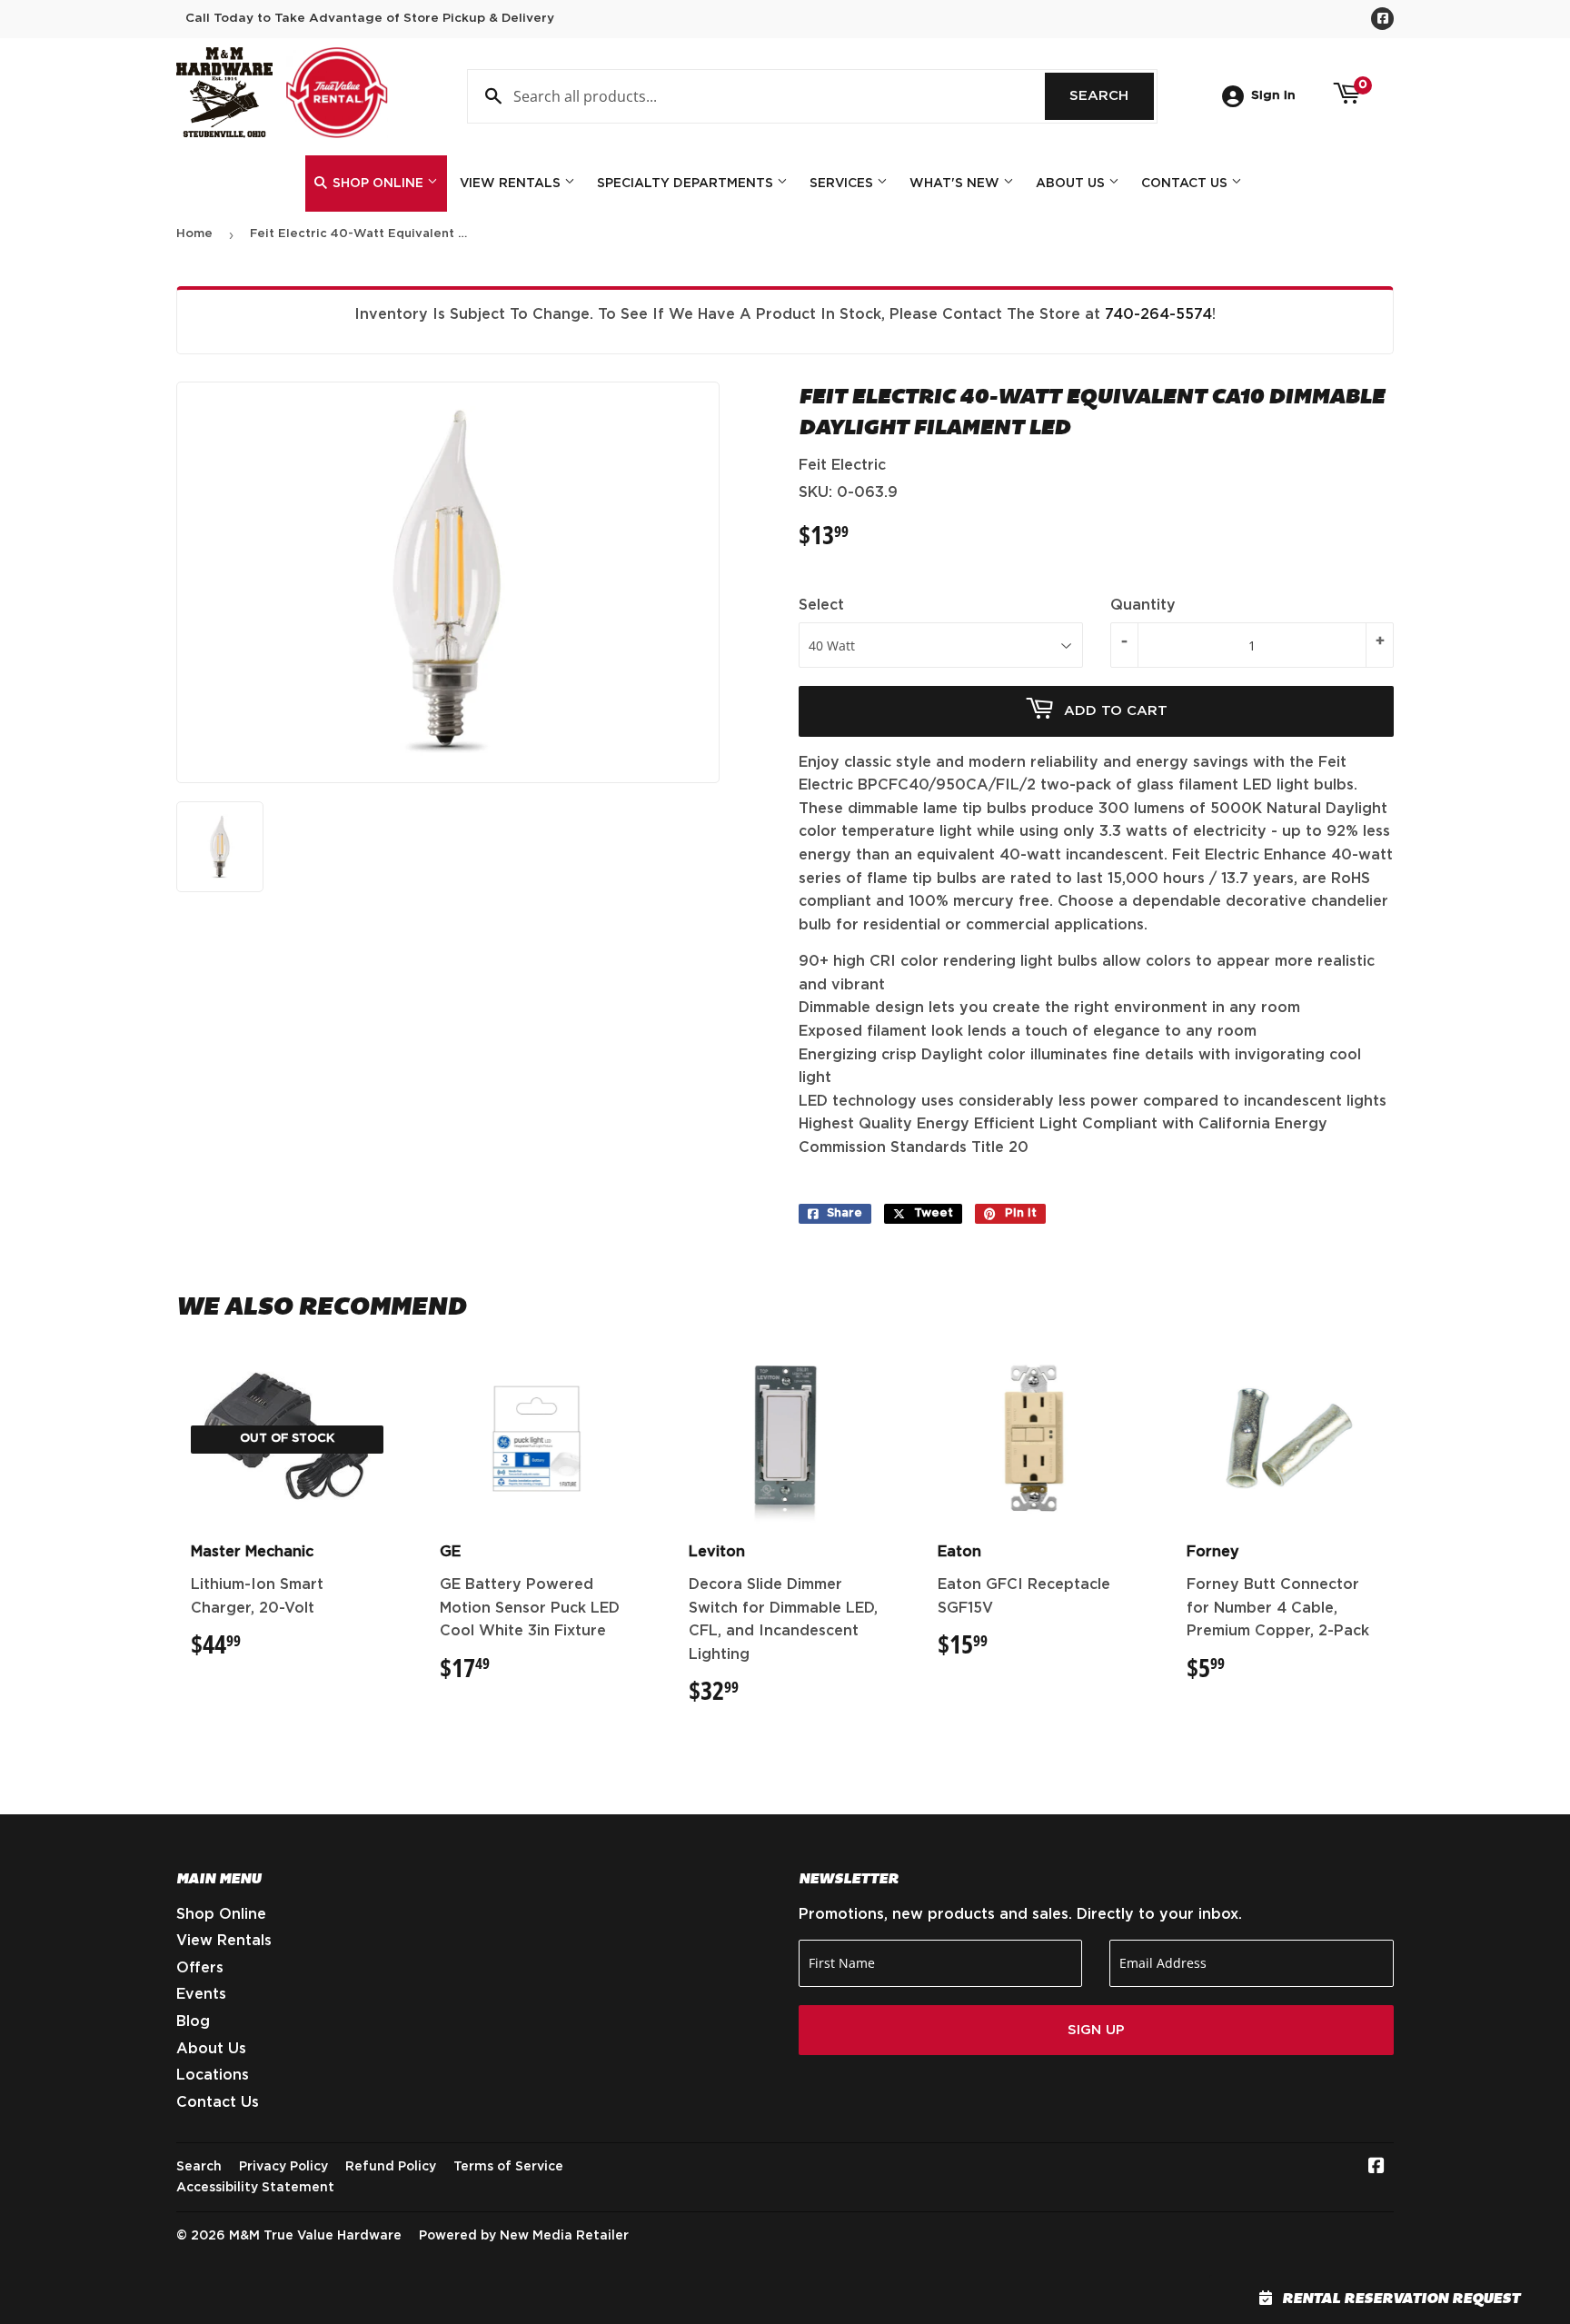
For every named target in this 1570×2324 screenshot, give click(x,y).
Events (201, 1994)
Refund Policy (391, 2167)
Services (843, 184)
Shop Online (378, 184)
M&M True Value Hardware (315, 2236)
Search (1112, 96)
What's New (956, 184)
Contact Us (1186, 184)
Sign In (1273, 95)
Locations (213, 2075)
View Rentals (512, 184)
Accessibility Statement (255, 2188)
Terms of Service (508, 2167)
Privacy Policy (283, 2167)
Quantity (1143, 605)
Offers (200, 1968)
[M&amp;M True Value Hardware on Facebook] (1376, 2168)
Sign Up (1096, 2030)
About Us (1072, 184)
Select (821, 605)
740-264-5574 (1158, 314)
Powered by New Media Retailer (524, 2236)
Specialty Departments (687, 184)
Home (194, 234)
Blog (193, 2021)
